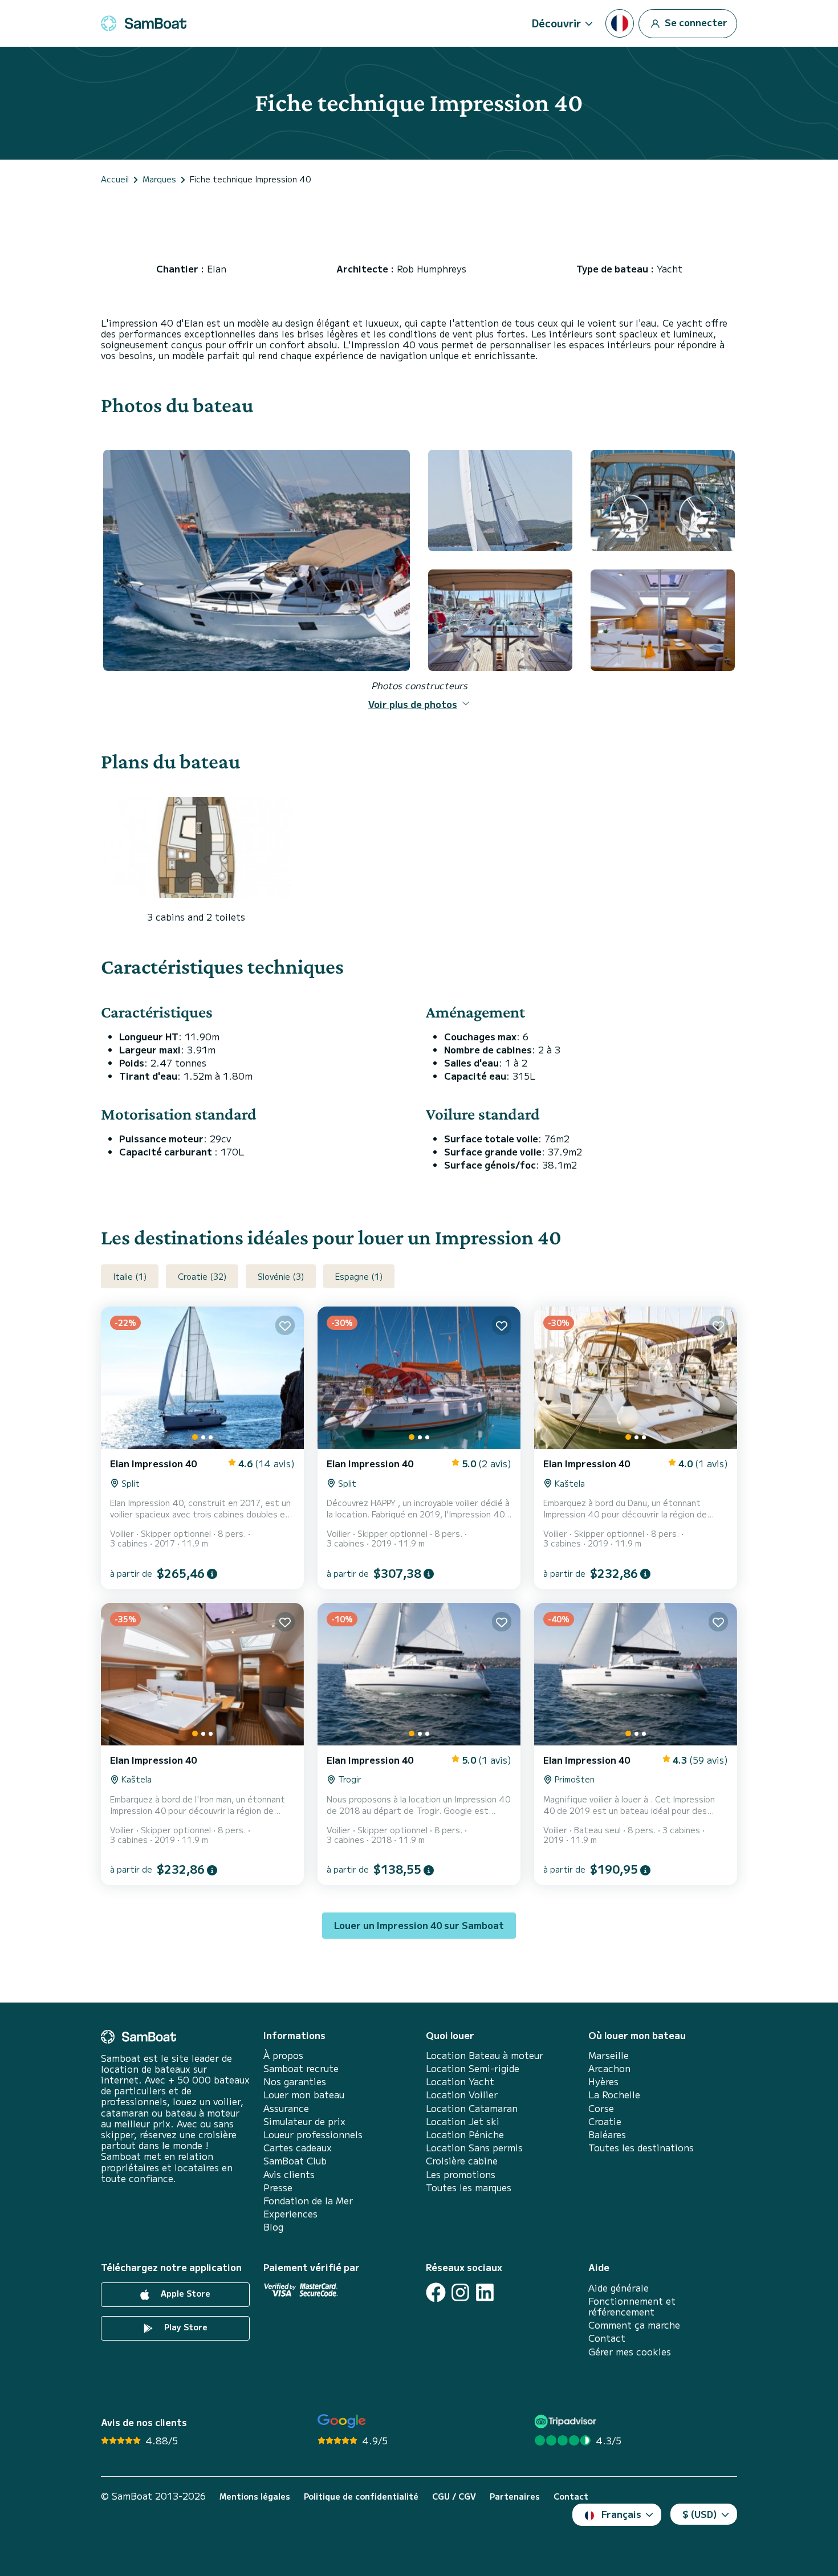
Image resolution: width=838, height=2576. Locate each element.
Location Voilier (462, 2095)
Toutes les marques (469, 2188)
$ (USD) (700, 2514)
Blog (273, 2227)
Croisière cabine (462, 2161)
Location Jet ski (463, 2121)
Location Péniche (465, 2135)
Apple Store (184, 2293)
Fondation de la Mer (308, 2201)
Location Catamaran (472, 2108)
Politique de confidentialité (361, 2496)
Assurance (286, 2108)
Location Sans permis (474, 2148)
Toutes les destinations (641, 2148)
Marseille (609, 2055)
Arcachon (609, 2068)
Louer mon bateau (304, 2095)
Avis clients (289, 2174)
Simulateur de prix (304, 2121)
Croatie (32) (202, 1276)
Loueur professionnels (313, 2135)
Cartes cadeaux (298, 2148)
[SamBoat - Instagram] (460, 2292)
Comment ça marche (634, 2325)
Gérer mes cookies (630, 2352)
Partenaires (515, 2496)
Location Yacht (460, 2081)
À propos (283, 2055)
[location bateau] (144, 23)
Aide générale (619, 2288)
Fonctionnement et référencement (632, 2306)
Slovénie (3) (281, 1276)
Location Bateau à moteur (485, 2055)
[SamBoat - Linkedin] (485, 2292)
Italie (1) (130, 1276)
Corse (601, 2108)
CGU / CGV (454, 2496)
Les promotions (461, 2174)
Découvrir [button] (556, 23)
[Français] (620, 23)
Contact (607, 2338)
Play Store (185, 2327)
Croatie (605, 2121)
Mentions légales (255, 2496)
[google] (342, 2421)
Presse (278, 2188)
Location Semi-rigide (473, 2068)
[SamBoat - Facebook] (436, 2292)
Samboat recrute (301, 2068)
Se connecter (695, 22)
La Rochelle (614, 2095)
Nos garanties (295, 2081)
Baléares (607, 2135)
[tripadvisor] (567, 2421)
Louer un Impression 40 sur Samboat (419, 1925)
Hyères (603, 2081)
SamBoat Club (295, 2161)
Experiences (290, 2214)
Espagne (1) (359, 1276)
